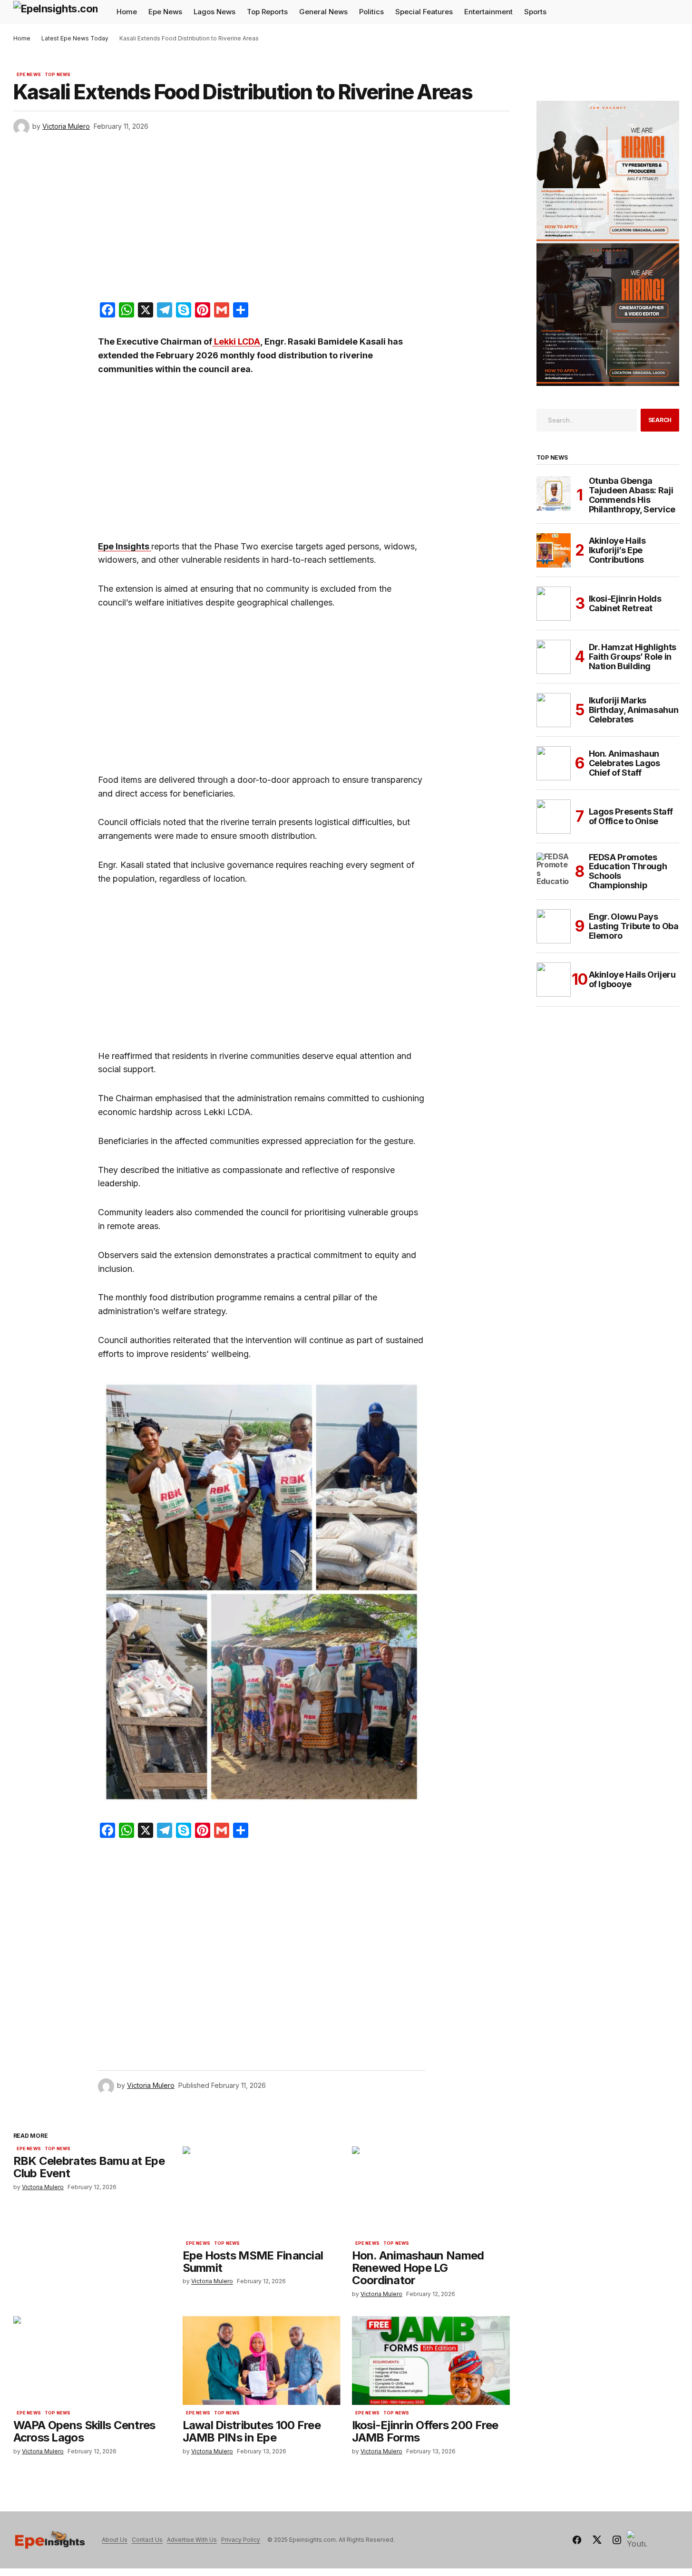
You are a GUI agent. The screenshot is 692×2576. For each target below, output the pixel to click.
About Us (115, 2540)
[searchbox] (587, 420)
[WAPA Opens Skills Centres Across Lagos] (92, 2360)
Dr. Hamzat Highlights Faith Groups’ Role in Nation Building (633, 657)
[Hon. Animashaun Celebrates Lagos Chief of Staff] (554, 763)
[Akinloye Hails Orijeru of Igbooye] (554, 980)
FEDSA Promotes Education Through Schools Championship (628, 871)
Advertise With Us (192, 2540)
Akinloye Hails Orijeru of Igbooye (632, 979)
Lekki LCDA (236, 341)
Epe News (29, 75)
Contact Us (147, 2540)
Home (22, 38)
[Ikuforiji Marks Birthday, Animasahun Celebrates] (554, 710)
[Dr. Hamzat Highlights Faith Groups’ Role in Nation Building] (554, 657)
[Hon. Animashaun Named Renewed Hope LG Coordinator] (431, 2191)
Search (660, 420)
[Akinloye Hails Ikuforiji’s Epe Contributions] (554, 550)
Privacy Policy (241, 2540)
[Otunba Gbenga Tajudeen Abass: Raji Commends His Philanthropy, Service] (554, 493)
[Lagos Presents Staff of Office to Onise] (554, 817)
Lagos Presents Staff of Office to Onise (631, 816)
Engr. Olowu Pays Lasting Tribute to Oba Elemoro (634, 926)
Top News (58, 75)
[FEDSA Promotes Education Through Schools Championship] (554, 870)
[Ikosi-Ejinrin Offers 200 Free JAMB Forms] (431, 2360)
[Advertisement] (262, 221)
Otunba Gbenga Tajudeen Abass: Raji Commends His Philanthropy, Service (632, 495)
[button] (672, 12)
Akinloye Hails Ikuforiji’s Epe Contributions (617, 550)
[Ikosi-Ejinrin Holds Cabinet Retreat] (554, 604)
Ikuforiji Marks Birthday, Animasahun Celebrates (634, 710)
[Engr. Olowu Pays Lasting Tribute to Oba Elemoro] (554, 926)
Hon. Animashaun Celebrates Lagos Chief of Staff (624, 763)
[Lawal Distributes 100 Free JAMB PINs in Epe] (262, 2360)
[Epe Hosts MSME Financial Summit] (262, 2191)
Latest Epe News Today (75, 38)
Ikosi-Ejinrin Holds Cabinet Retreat (625, 603)
